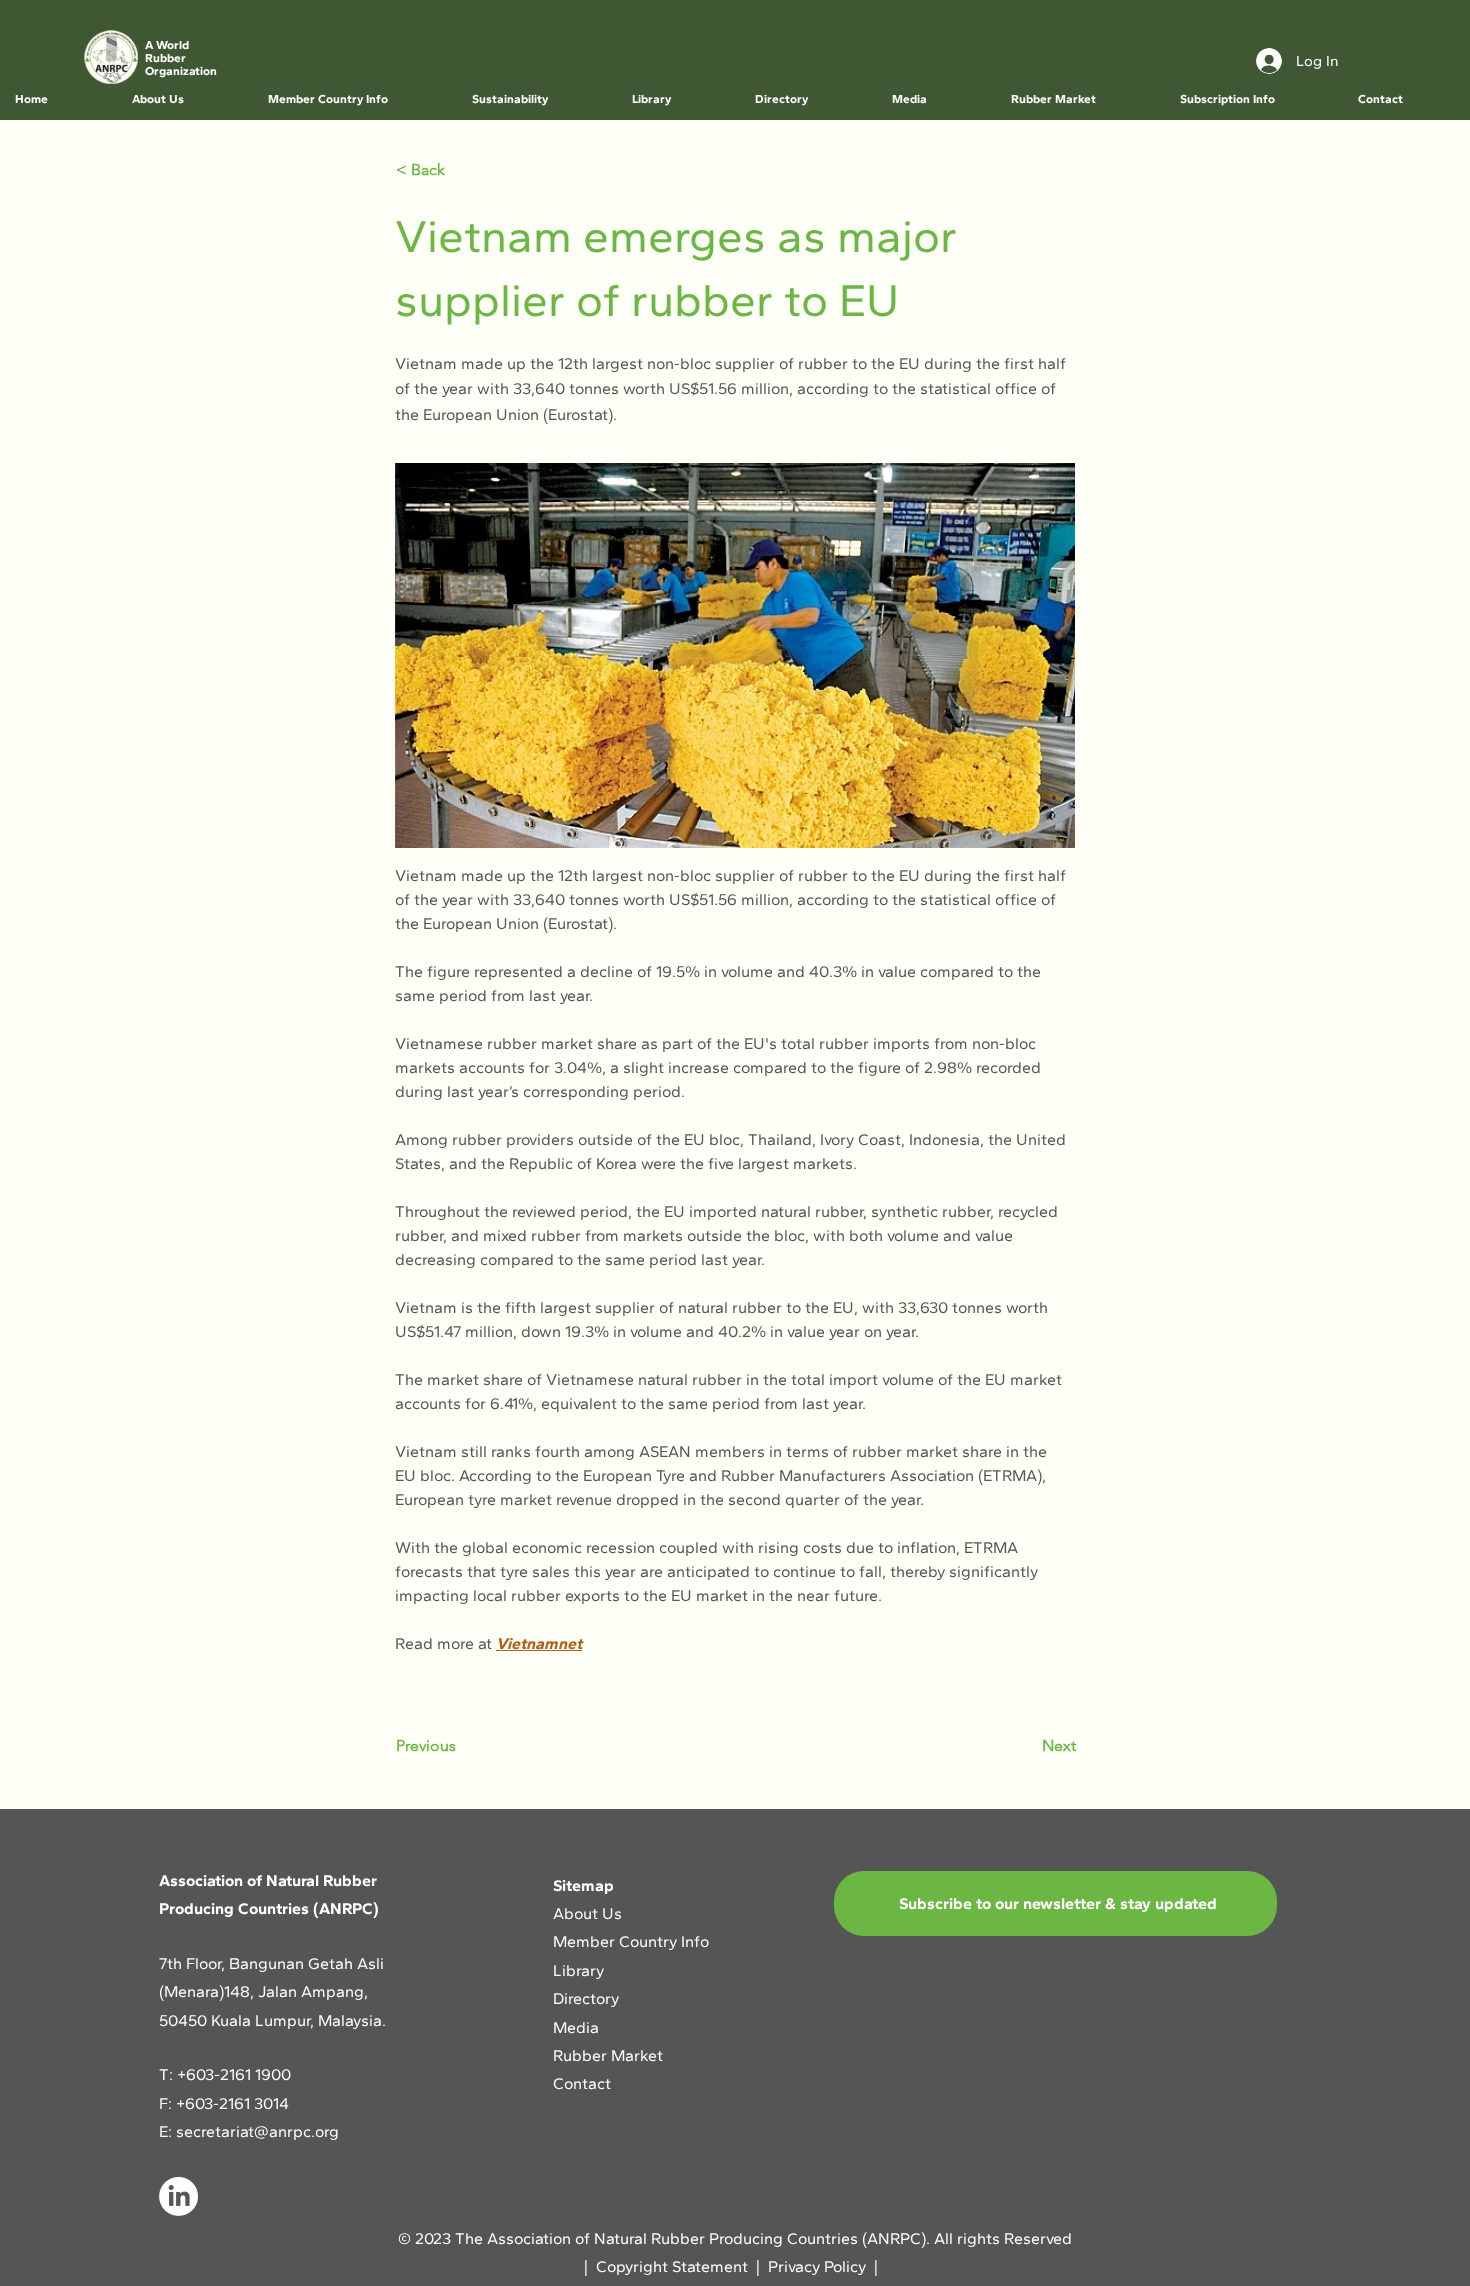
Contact (582, 2083)
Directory (586, 1998)
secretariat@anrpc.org (257, 2131)
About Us (589, 1913)
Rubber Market (608, 2055)
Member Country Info (631, 1941)
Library (578, 1970)
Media (576, 2027)
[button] (184, 99)
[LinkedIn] (178, 2196)
